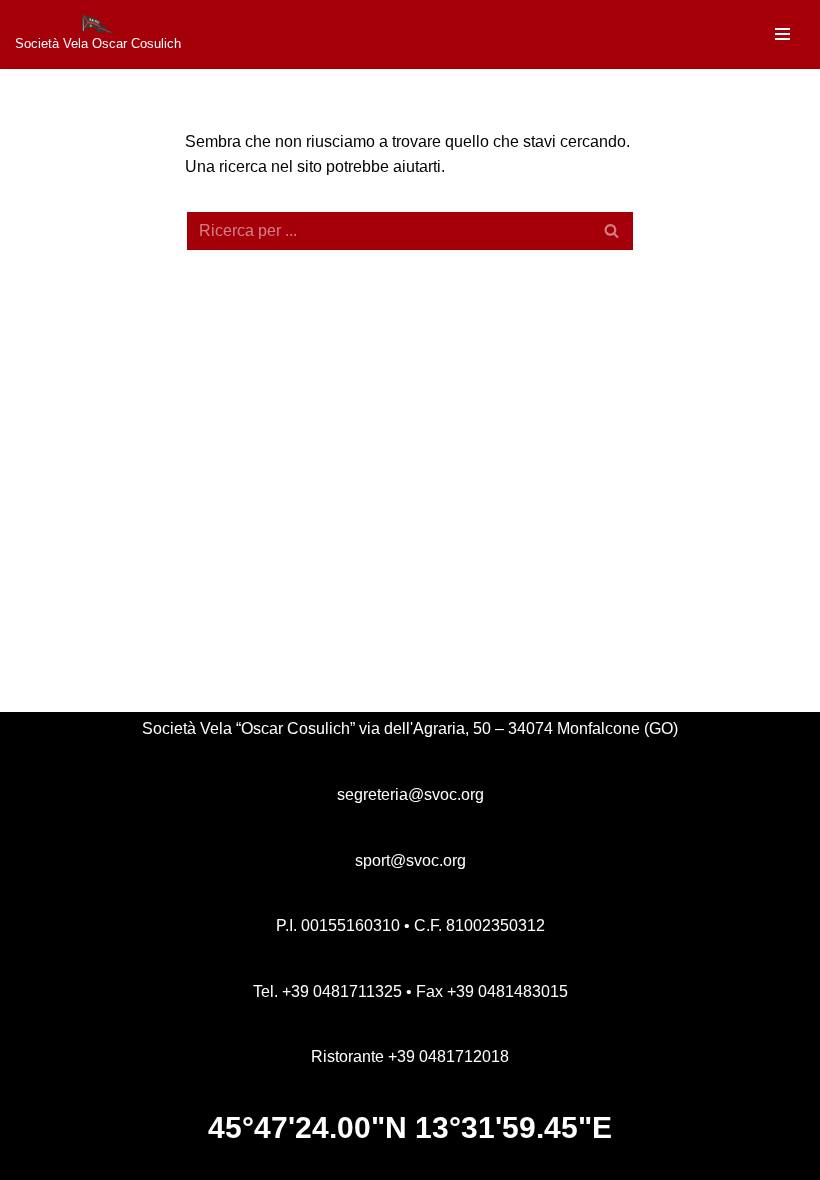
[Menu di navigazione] (782, 34)
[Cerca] (612, 231)
